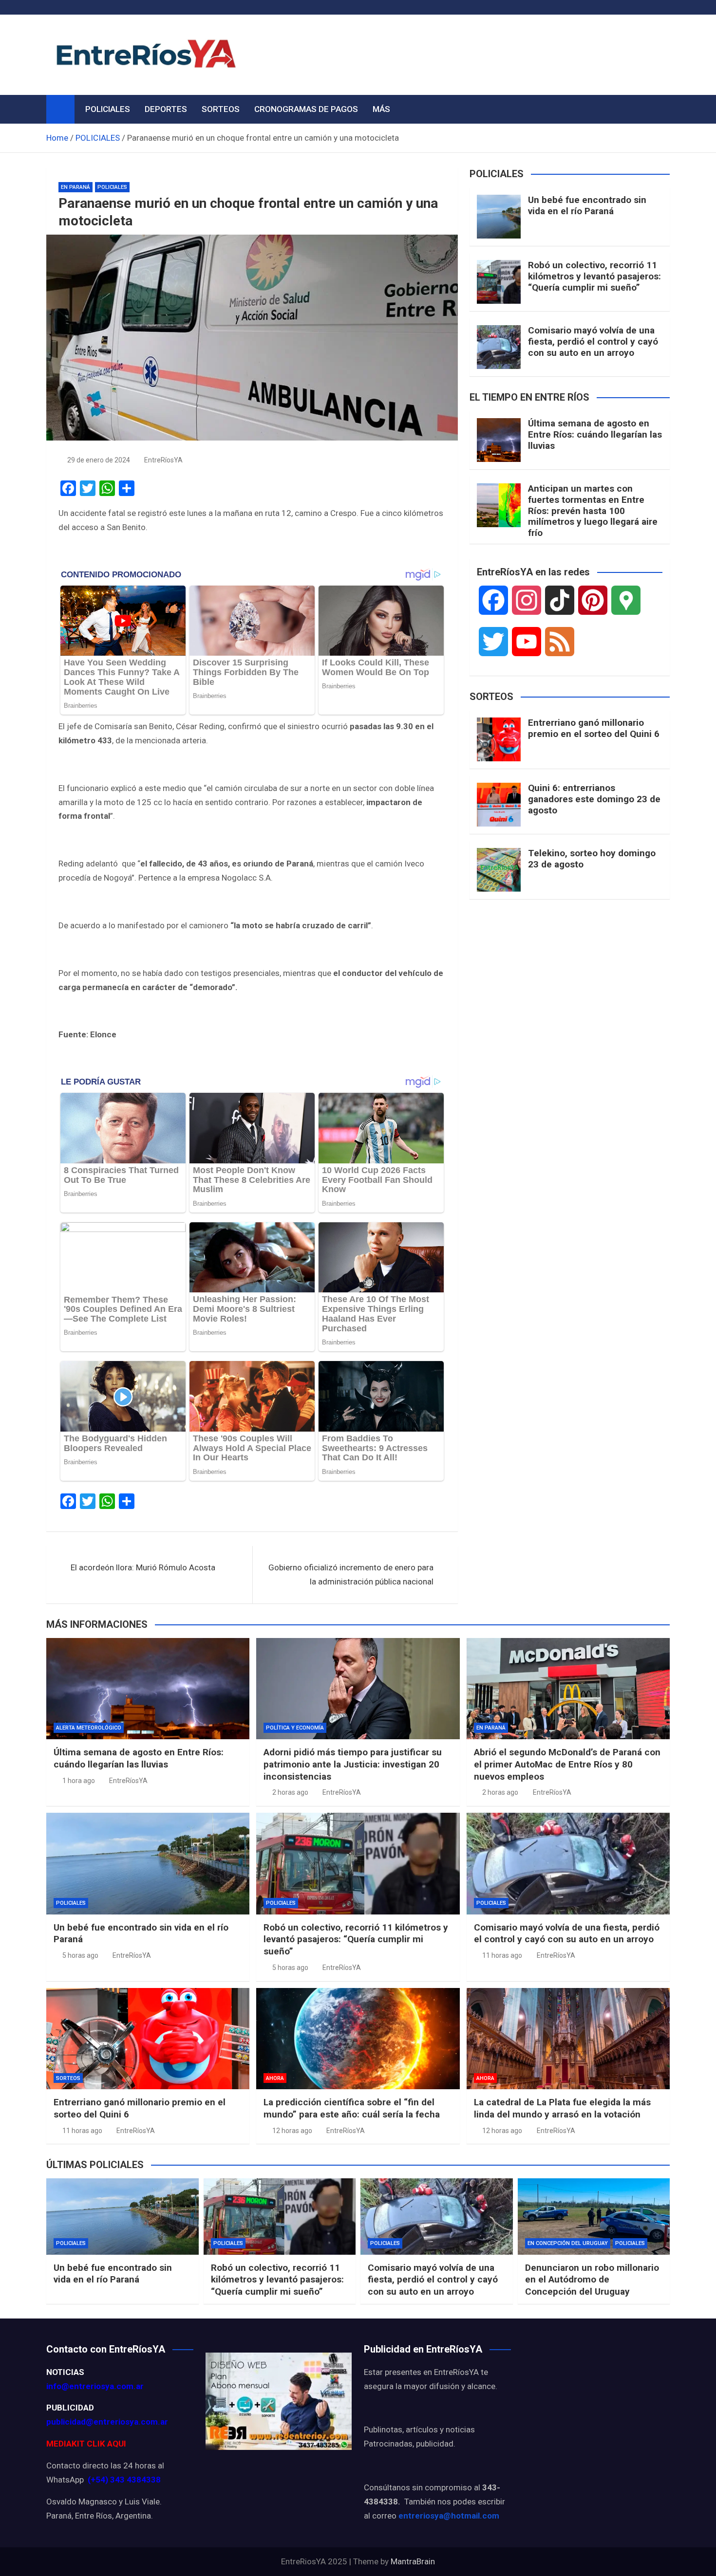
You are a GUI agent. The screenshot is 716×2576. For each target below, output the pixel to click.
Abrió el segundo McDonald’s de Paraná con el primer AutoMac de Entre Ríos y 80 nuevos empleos (567, 1764)
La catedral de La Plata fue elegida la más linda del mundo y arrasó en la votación (562, 2108)
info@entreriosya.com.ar (95, 2386)
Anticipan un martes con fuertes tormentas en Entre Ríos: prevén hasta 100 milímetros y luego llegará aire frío (593, 511)
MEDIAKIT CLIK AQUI (86, 2444)
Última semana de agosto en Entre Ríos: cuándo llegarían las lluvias (595, 434)
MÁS (381, 109)
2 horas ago (290, 1792)
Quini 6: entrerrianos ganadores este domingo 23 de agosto (594, 799)
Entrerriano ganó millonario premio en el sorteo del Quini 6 (594, 728)
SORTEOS (221, 109)
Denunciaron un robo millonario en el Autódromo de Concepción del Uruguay (592, 2280)
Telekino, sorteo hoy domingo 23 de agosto (592, 859)
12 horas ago (292, 2131)
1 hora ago (79, 1781)
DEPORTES (166, 109)
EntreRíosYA (163, 460)
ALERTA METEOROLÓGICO (89, 1728)
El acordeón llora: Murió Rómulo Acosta (143, 1567)
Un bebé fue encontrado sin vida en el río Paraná (587, 205)
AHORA (275, 2078)
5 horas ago (80, 1955)
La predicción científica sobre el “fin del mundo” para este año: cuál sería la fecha (352, 2108)
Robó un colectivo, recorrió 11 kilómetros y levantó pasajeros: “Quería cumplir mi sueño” (594, 276)
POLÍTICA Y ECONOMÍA (295, 1728)
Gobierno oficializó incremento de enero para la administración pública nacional (351, 1574)
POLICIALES (108, 109)
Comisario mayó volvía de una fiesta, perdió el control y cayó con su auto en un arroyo (593, 341)
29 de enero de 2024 (99, 460)
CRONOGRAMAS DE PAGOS (306, 109)
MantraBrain (413, 2561)
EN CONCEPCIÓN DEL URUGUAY (568, 2243)
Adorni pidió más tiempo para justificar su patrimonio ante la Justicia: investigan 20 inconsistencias (353, 1764)
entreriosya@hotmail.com (449, 2516)
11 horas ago (502, 1955)
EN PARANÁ (75, 187)
